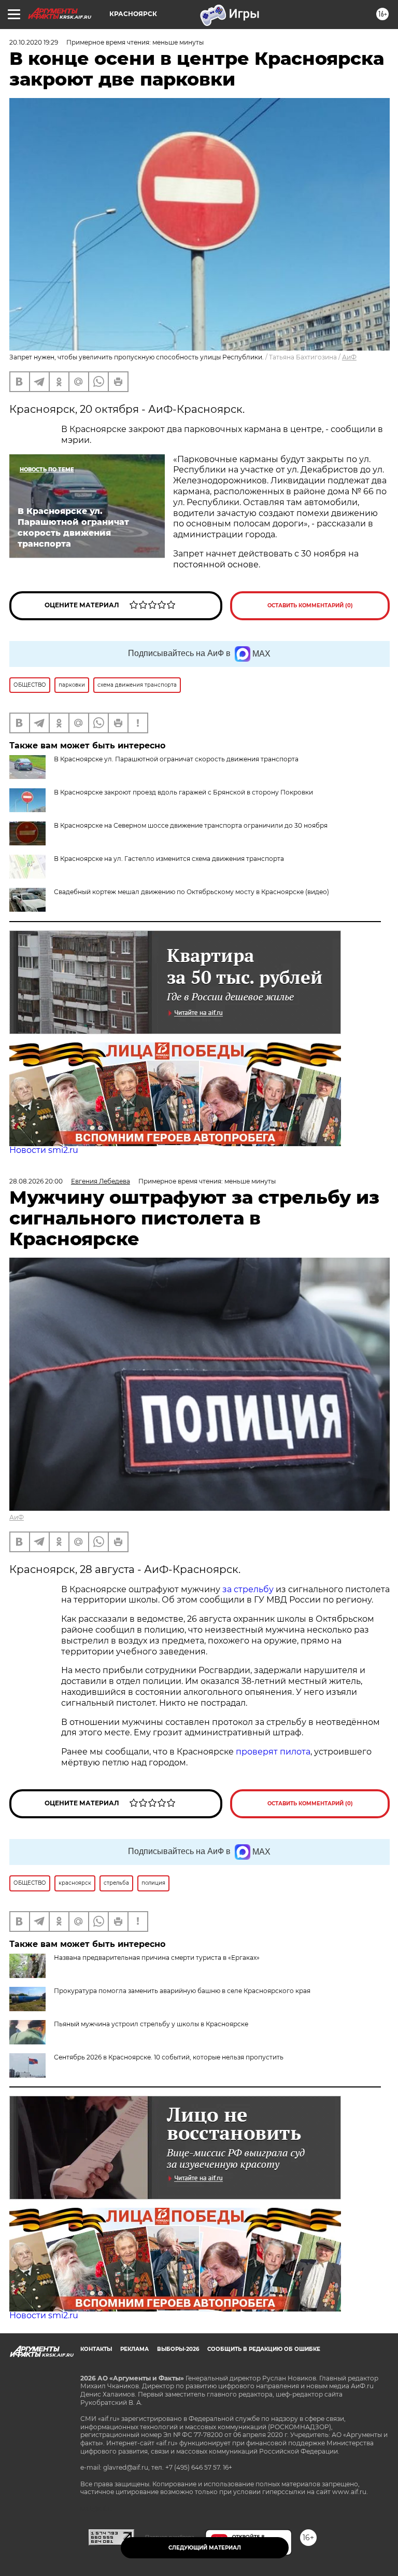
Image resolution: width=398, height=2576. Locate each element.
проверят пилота (273, 1752)
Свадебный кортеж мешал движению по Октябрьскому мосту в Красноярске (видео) (191, 892)
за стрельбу (248, 1589)
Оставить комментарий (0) (310, 605)
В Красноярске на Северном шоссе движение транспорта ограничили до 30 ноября (191, 825)
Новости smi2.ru (44, 1150)
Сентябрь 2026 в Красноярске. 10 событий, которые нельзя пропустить (169, 2057)
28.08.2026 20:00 (36, 1181)
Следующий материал (205, 2548)
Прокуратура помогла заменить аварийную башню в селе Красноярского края (182, 1991)
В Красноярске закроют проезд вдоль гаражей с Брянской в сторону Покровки (183, 792)
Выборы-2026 (178, 2349)
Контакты (96, 2349)
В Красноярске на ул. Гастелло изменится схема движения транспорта (169, 859)
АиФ (349, 357)
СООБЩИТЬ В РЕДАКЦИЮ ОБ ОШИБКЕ (264, 2349)
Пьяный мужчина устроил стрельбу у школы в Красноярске (151, 2024)
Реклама (134, 2349)
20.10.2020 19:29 (34, 42)
